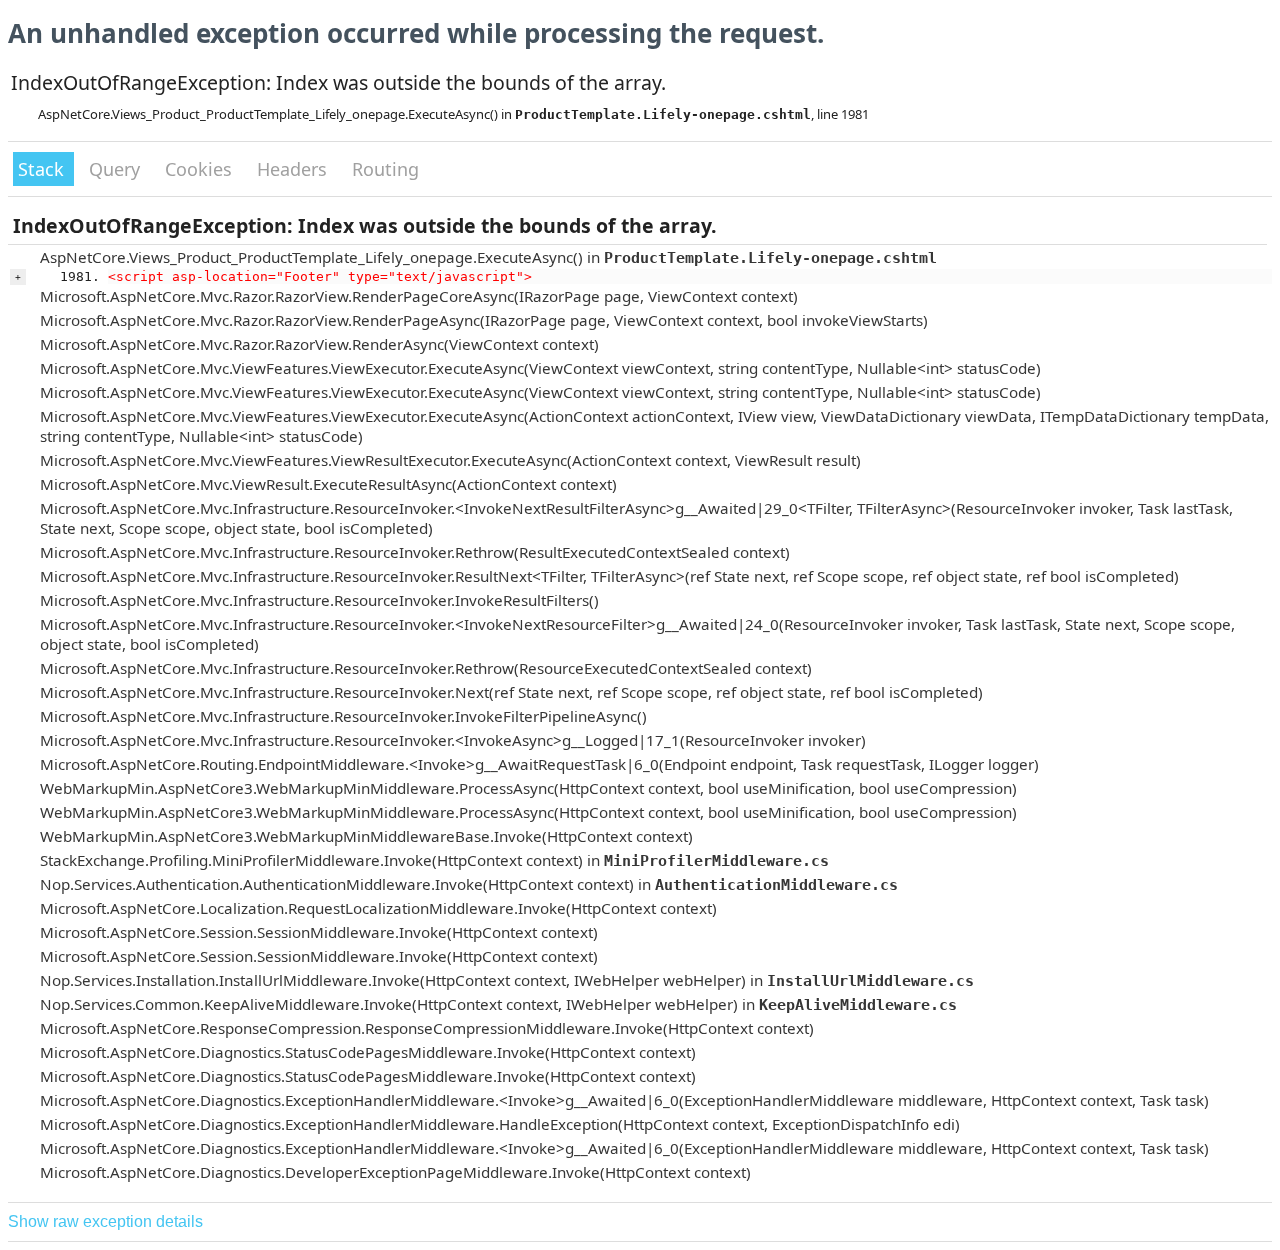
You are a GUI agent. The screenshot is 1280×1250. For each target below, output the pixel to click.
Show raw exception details (105, 1221)
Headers (294, 169)
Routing (385, 169)
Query (117, 169)
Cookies (201, 169)
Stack (43, 169)
